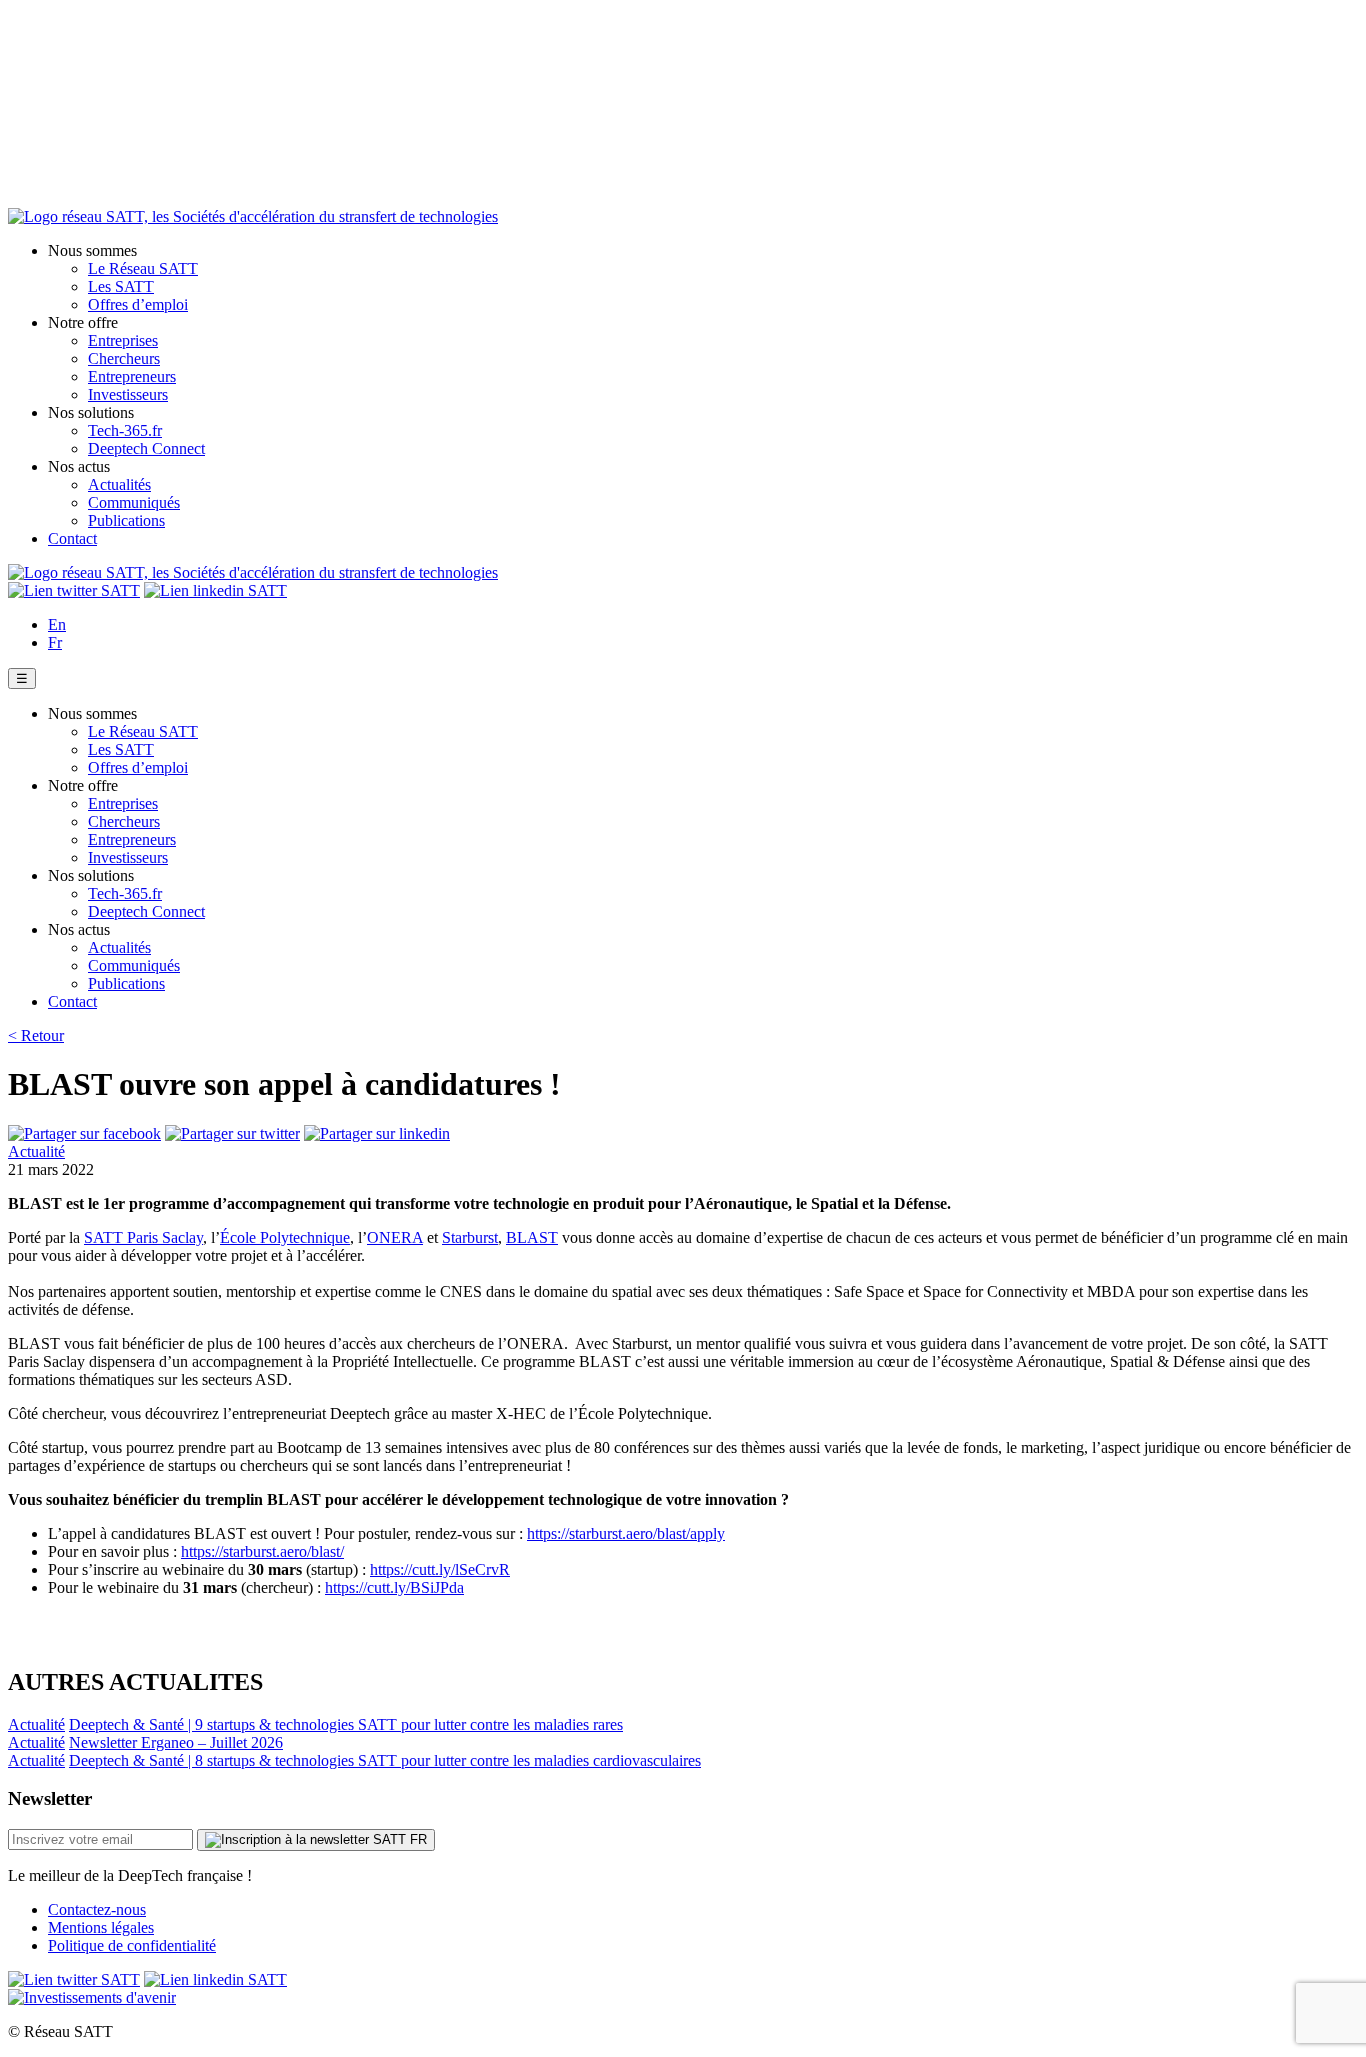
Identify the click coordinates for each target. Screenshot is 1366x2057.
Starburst (470, 1237)
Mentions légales (101, 1927)
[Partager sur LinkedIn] (377, 1133)
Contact (72, 538)
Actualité (36, 1151)
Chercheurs (124, 358)
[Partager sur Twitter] (232, 1133)
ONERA (395, 1237)
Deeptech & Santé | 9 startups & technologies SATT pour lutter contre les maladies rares (346, 1724)
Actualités (119, 484)
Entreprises (123, 340)
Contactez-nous (97, 1909)
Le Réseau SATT (143, 268)
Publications (126, 520)
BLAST (532, 1237)
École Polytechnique (285, 1237)
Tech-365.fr (125, 430)
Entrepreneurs (132, 376)
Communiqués (134, 502)
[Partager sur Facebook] (84, 1133)
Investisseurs (128, 394)
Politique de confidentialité (132, 1945)
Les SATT (121, 286)
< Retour (36, 1035)
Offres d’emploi (138, 304)
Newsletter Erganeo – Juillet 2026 (176, 1742)
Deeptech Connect (146, 448)
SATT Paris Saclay (143, 1237)
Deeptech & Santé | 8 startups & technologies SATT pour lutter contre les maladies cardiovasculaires (385, 1760)
